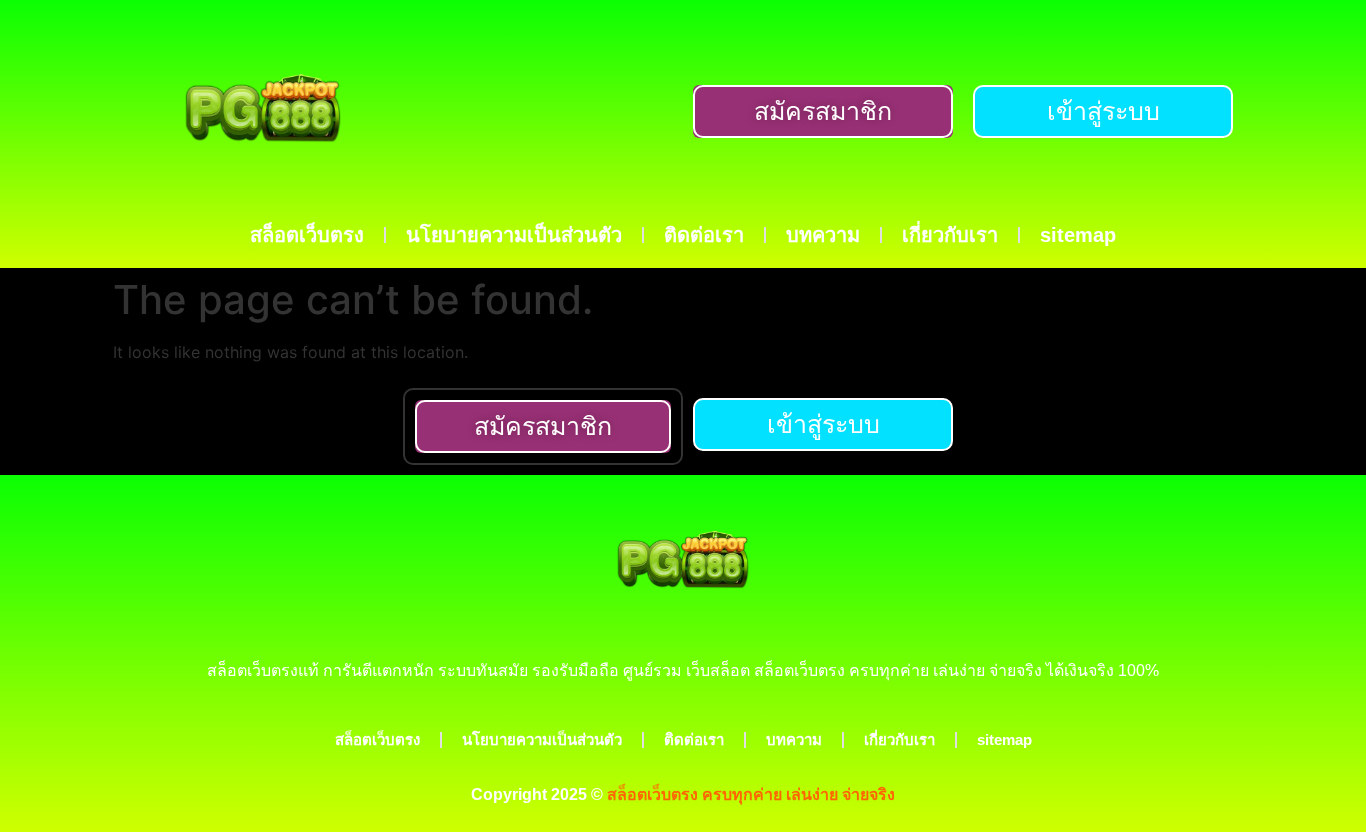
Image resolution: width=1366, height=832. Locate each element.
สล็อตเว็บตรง (307, 235)
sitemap (1078, 235)
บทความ (823, 235)
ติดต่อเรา (704, 235)
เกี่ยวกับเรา (950, 235)
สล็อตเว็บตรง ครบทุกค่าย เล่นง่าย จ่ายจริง (751, 794)
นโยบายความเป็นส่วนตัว (514, 235)
